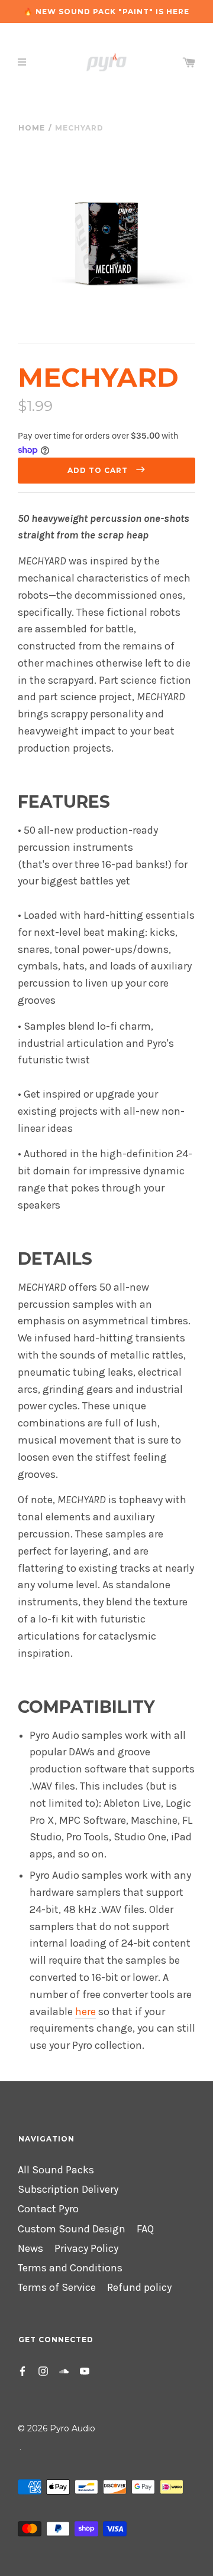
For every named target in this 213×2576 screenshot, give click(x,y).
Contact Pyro (48, 2209)
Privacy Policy (86, 2249)
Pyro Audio (72, 2428)
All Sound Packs (56, 2170)
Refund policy (139, 2288)
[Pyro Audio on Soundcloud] (64, 2370)
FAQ (145, 2229)
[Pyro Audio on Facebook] (22, 2370)
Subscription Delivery (68, 2190)
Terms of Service (57, 2288)
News (30, 2249)
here (85, 2012)
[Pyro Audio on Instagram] (43, 2370)
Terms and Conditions (70, 2268)
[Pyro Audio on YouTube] (85, 2370)
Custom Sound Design (72, 2229)
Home (32, 128)
